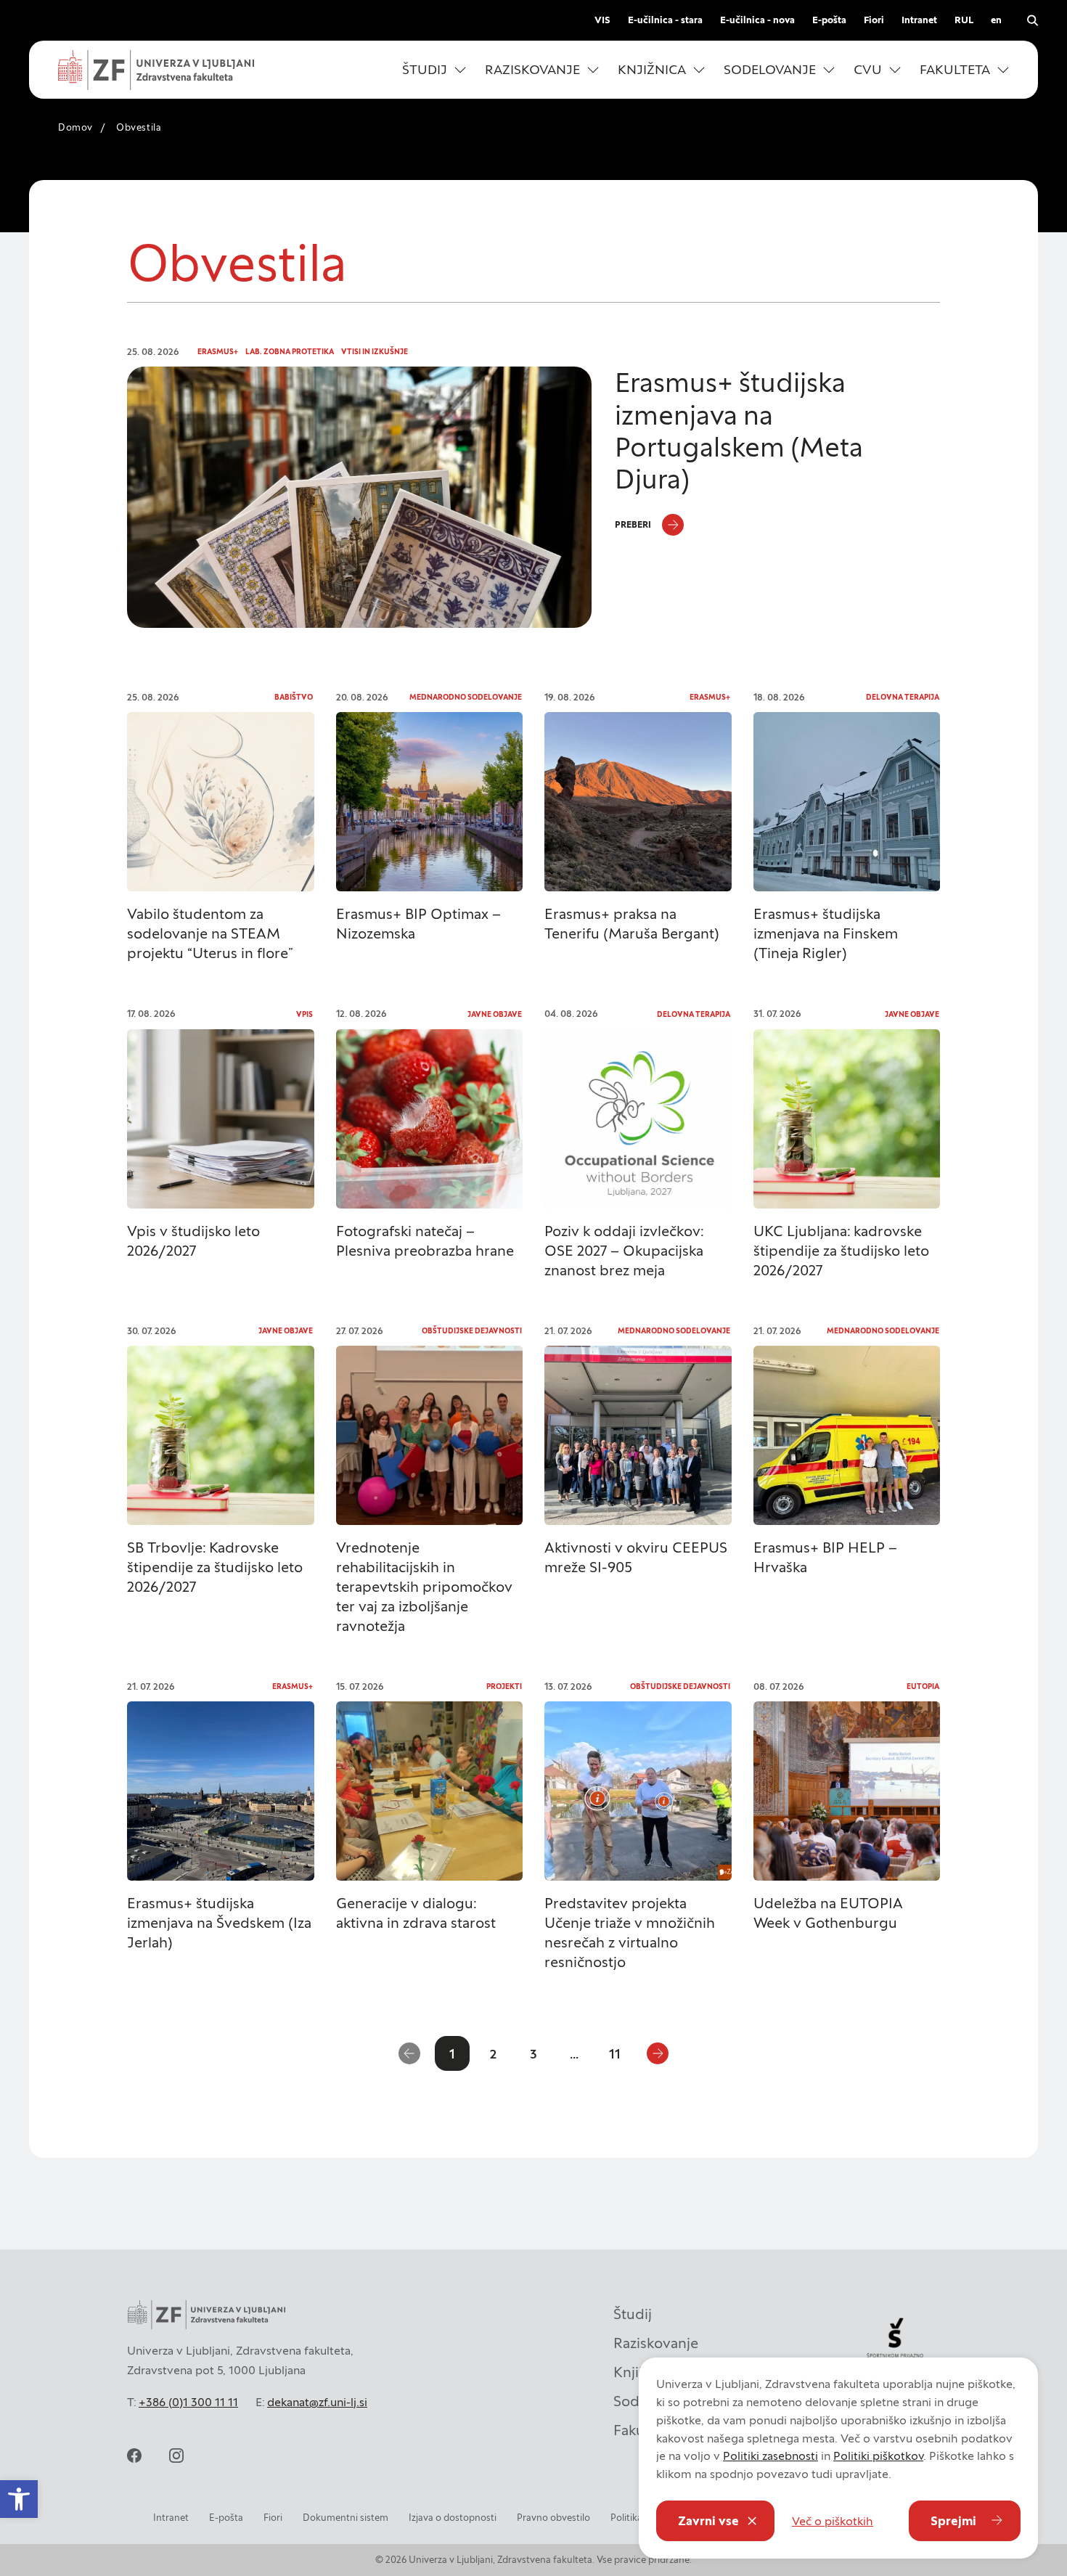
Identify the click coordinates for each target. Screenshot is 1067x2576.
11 (615, 2054)
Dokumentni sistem (346, 2518)
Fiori (874, 20)
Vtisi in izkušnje (375, 352)
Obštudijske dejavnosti (472, 1331)
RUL (964, 20)
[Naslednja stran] (658, 2053)
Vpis (304, 1014)
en (996, 20)
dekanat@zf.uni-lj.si (317, 2402)
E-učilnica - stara (665, 20)
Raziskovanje (656, 2343)
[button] (434, 70)
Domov (75, 127)
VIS (602, 20)
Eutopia (923, 1686)
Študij (633, 2314)
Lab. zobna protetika (290, 352)
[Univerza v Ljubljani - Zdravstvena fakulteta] (156, 70)
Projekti (504, 1686)
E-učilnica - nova (757, 20)
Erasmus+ (218, 352)
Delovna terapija (903, 697)
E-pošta (829, 20)
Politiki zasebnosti (770, 2456)
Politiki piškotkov (878, 2456)
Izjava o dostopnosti (453, 2518)
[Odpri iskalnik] (1032, 20)
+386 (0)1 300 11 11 (188, 2402)
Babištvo (294, 697)
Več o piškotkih (833, 2521)
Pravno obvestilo (553, 2518)
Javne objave (495, 1014)
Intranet (919, 20)
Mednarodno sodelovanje (466, 697)
